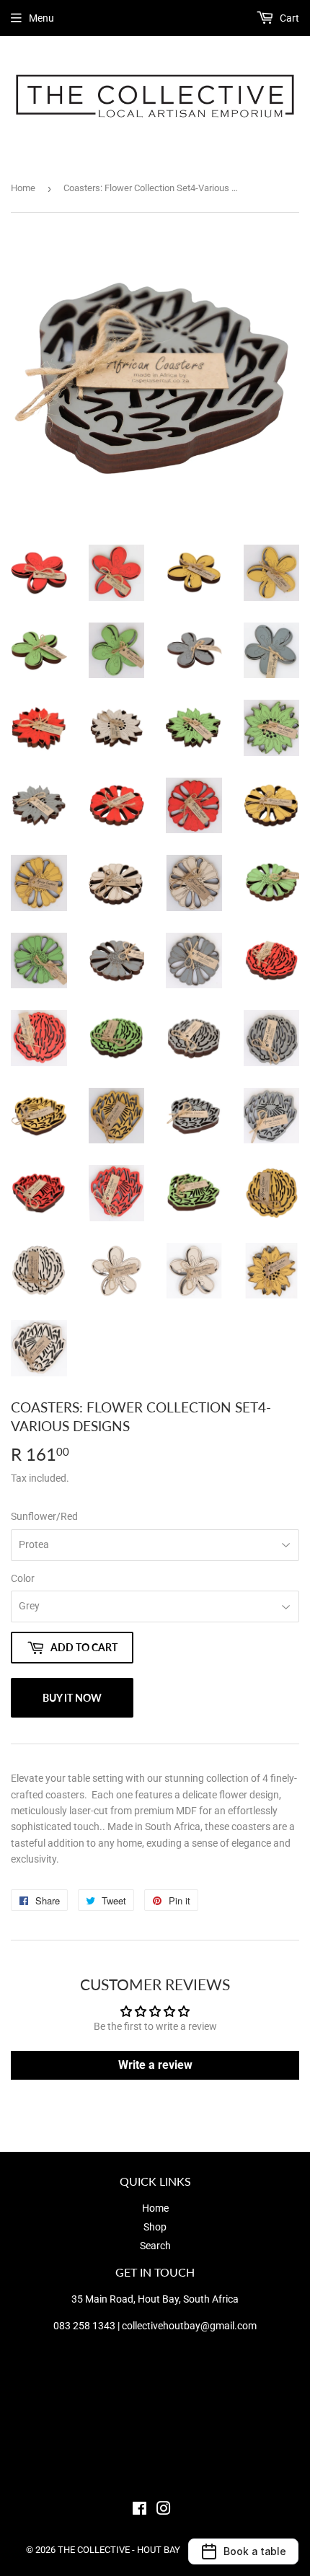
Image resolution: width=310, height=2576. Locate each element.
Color (23, 1578)
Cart (288, 18)
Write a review (155, 2065)
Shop (155, 2227)
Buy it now (72, 1698)
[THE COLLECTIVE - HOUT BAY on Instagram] (164, 2510)
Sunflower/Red (44, 1516)
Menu (41, 18)
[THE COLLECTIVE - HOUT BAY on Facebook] (139, 2510)
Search (155, 2246)
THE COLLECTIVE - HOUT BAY (119, 2550)
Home (23, 188)
